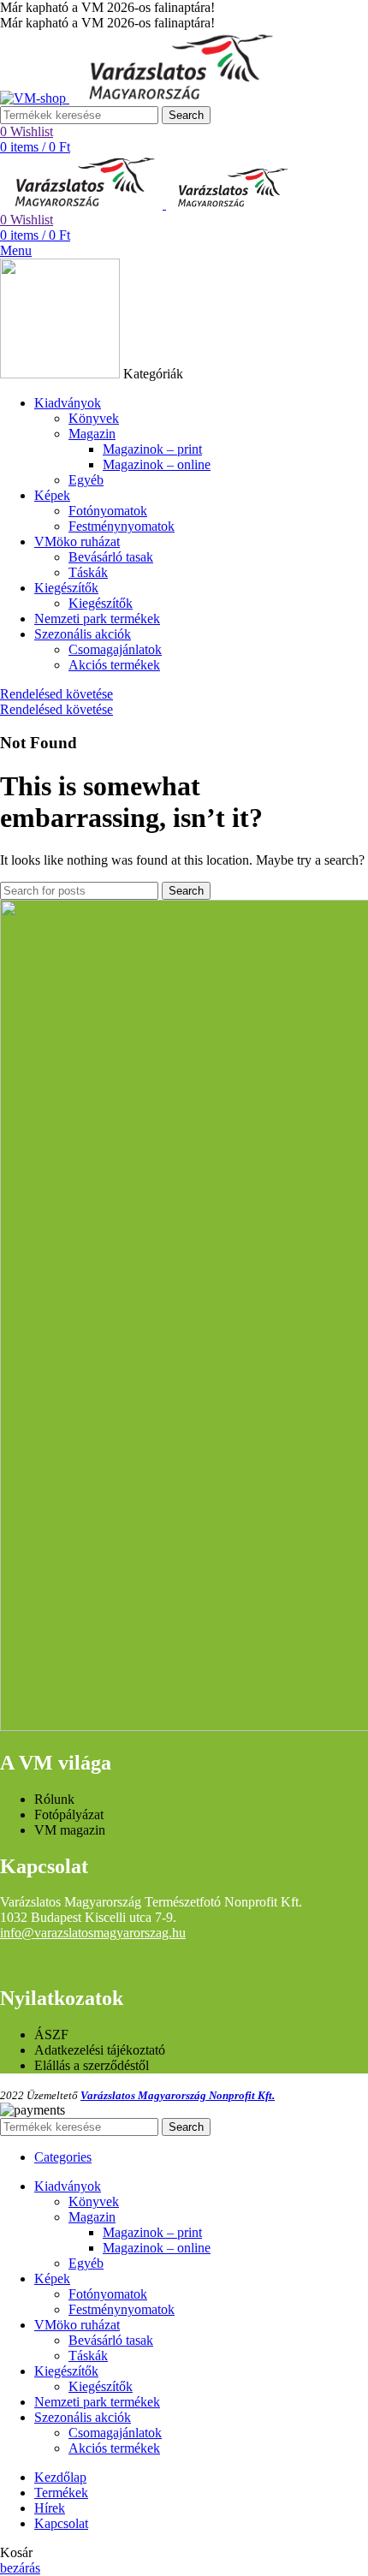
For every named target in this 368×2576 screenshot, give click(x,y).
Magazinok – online (157, 464)
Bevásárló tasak (111, 557)
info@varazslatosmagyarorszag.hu (93, 1933)
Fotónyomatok (108, 511)
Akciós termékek (114, 665)
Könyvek (94, 418)
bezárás (20, 2568)
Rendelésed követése (56, 694)
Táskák (88, 572)
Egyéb (86, 480)
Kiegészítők (101, 603)
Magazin (92, 434)
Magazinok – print (152, 449)
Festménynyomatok (122, 526)
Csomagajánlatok (115, 649)
